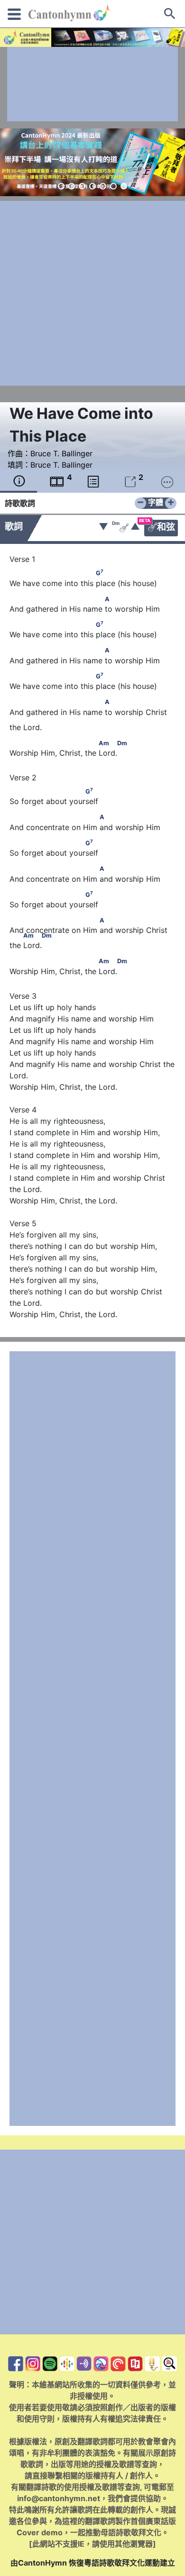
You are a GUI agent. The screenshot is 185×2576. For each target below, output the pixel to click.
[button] (61, 186)
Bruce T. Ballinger (61, 453)
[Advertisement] (92, 84)
